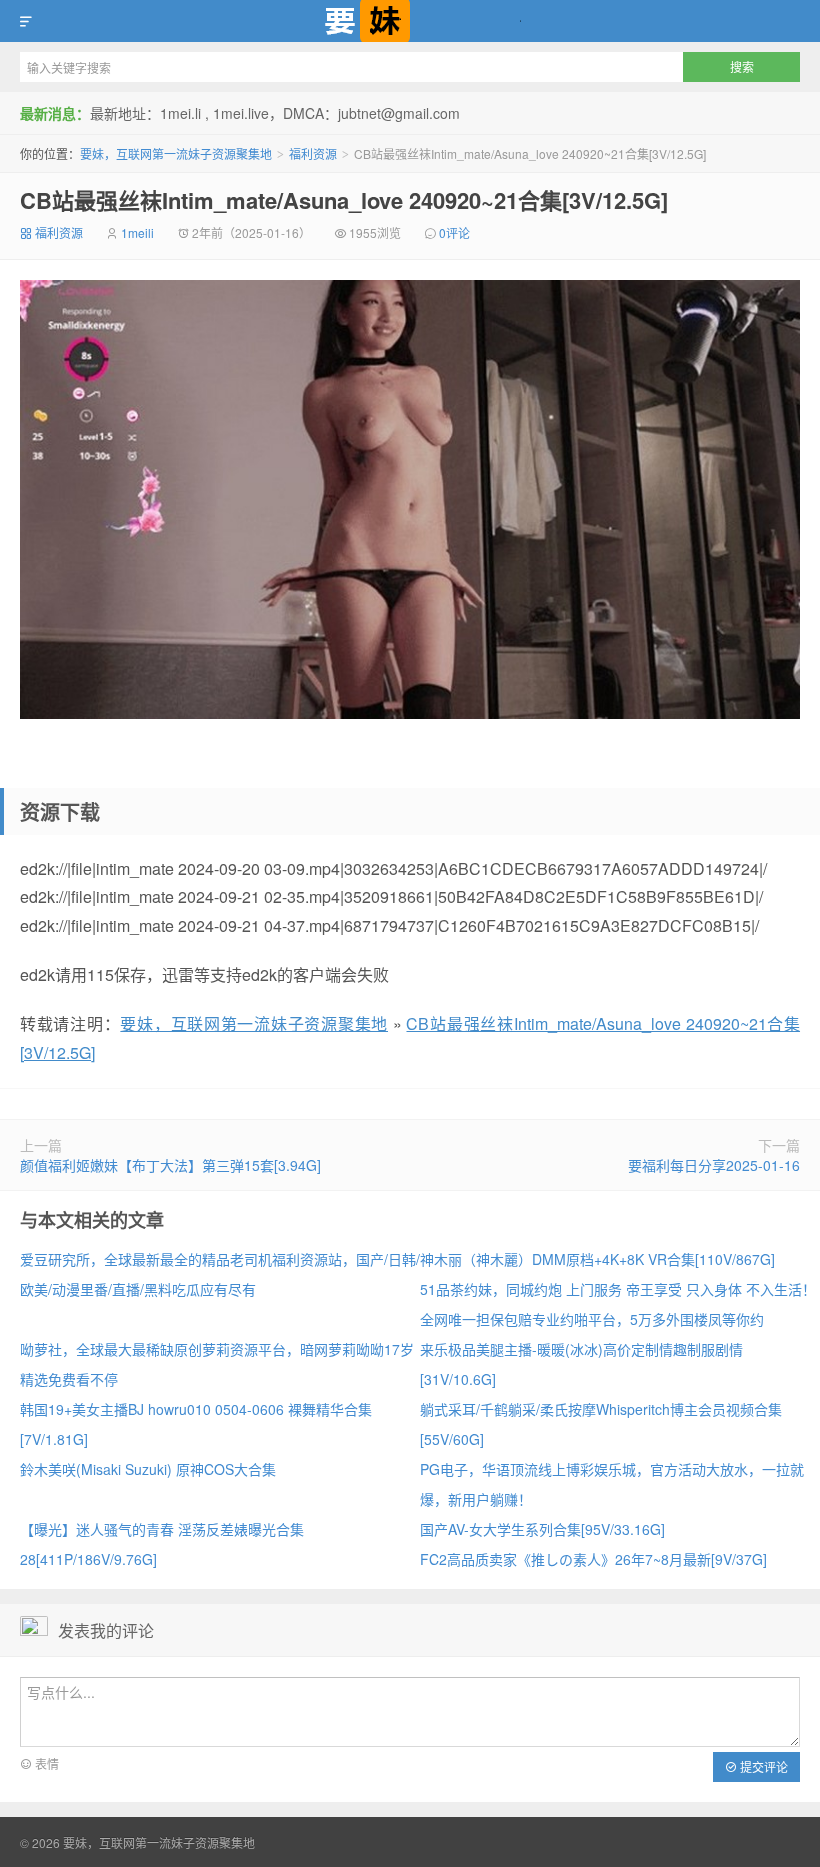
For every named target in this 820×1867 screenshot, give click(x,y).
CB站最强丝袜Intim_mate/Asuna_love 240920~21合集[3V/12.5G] (344, 200)
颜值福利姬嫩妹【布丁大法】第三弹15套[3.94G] (170, 1165)
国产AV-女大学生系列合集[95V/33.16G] (542, 1529)
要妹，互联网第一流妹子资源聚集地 (410, 21)
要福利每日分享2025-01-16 (714, 1165)
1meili (137, 232)
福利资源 (313, 153)
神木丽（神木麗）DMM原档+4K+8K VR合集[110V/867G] (597, 1259)
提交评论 (762, 1766)
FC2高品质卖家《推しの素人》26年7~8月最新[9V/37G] (593, 1559)
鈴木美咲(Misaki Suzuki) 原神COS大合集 (148, 1469)
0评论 (454, 232)
